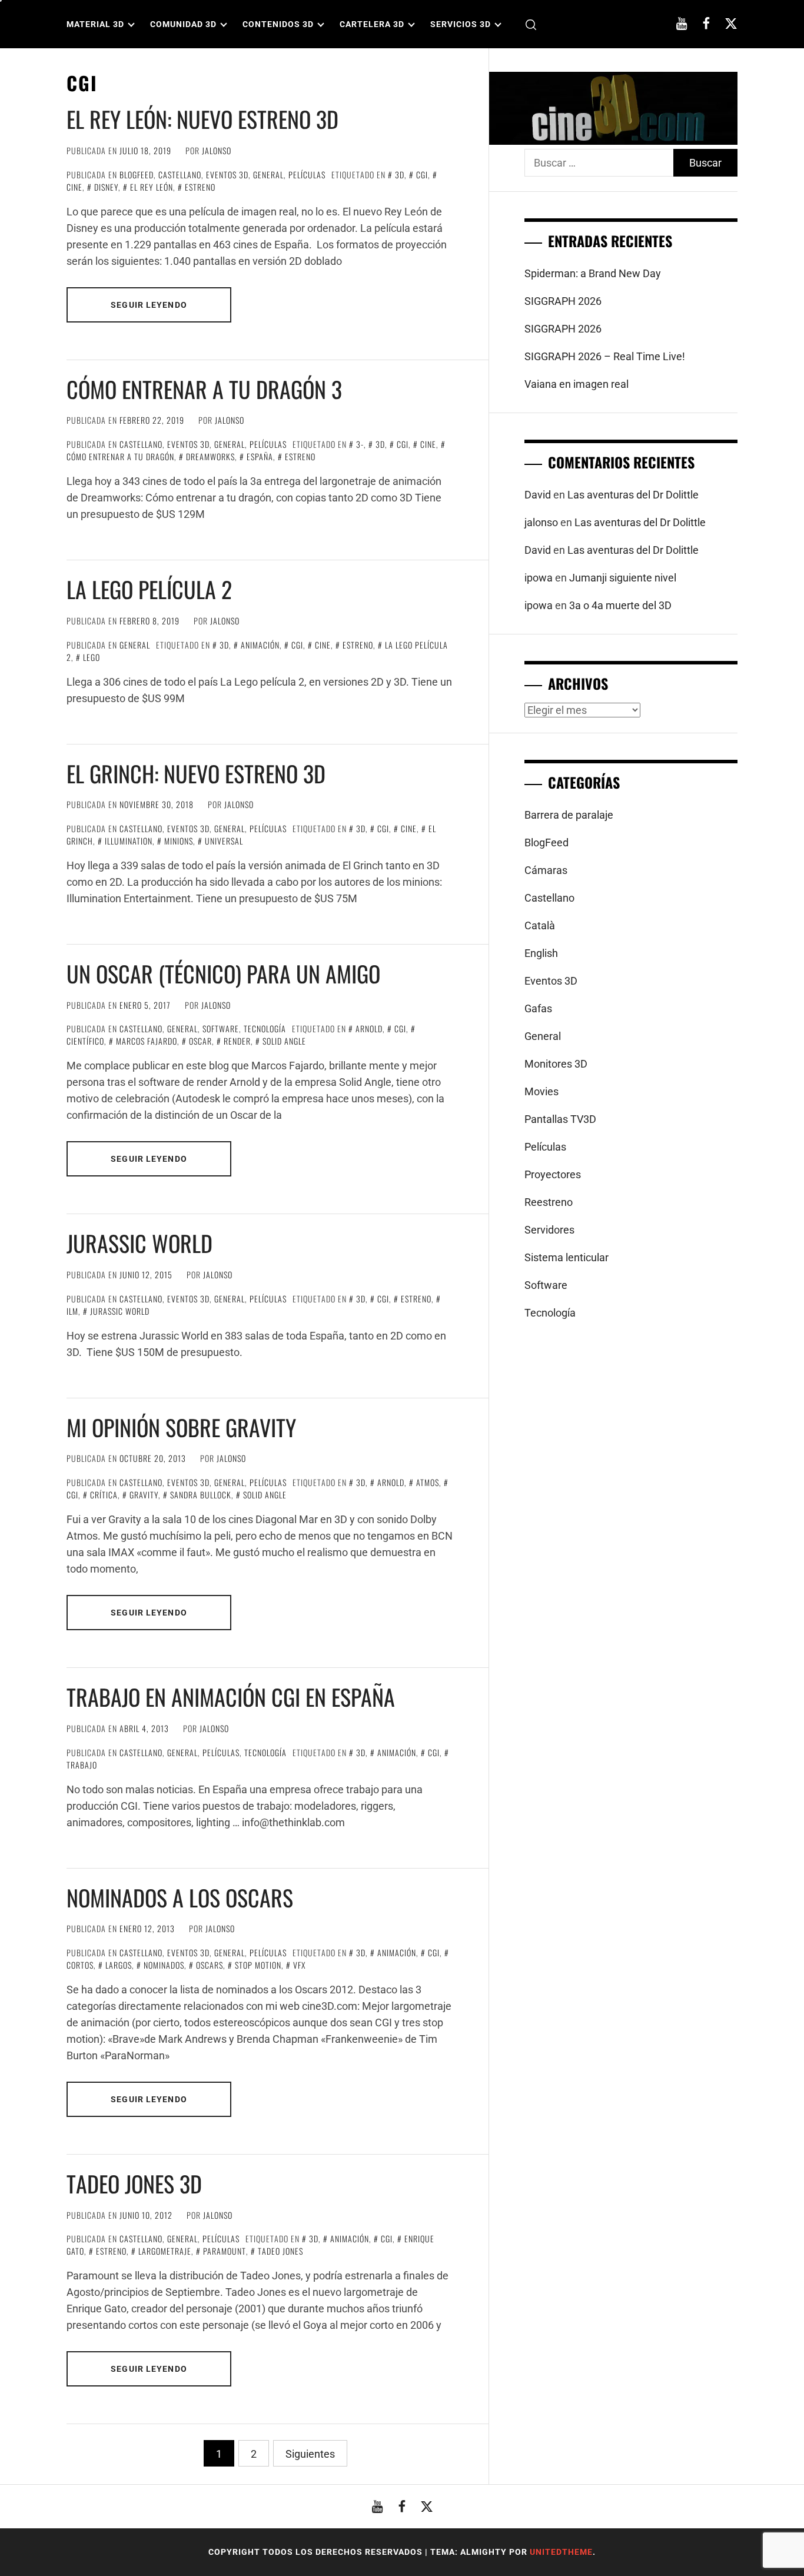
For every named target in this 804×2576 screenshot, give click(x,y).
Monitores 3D (556, 1064)
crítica (104, 1495)
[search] (531, 24)
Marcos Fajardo (147, 1041)
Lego (92, 657)
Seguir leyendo (149, 305)
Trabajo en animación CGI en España (231, 1697)
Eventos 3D (227, 174)
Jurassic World (139, 1243)
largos (119, 1965)
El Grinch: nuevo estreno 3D (196, 773)
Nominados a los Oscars (180, 1897)
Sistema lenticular (567, 1257)
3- (360, 444)
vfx (299, 1965)
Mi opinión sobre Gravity (181, 1427)
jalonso (217, 150)
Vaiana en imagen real (577, 384)
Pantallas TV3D (560, 1119)
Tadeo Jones (280, 2251)
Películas (307, 174)
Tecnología (265, 1028)
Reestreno (549, 1202)
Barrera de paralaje (569, 815)
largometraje (165, 2251)
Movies (541, 1091)
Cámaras (546, 870)
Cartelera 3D (372, 24)
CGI (422, 174)
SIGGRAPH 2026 (563, 301)
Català (540, 925)
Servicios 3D (461, 24)
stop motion (258, 1965)
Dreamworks (210, 456)
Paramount (225, 2251)
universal (224, 841)
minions (179, 841)
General (268, 174)
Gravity (144, 1495)
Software (221, 1028)
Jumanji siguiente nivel (623, 578)
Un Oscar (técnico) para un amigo (223, 973)
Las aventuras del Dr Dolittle (633, 495)
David (538, 495)
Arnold (369, 1028)
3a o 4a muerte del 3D (620, 605)
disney (106, 187)
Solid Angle (284, 1041)
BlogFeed (137, 174)
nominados (164, 1965)
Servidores (549, 1230)
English (541, 953)
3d (400, 174)
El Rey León (152, 187)
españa (260, 456)
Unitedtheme (561, 2552)
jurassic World (120, 1311)
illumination (129, 841)
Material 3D (95, 24)
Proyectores (553, 1174)
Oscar (200, 1041)
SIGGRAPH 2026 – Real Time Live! (605, 356)
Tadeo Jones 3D (134, 2183)
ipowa (539, 578)
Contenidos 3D (278, 24)
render (237, 1041)
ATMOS (428, 1482)
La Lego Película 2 (149, 589)
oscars (210, 1965)
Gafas (538, 1008)
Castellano (180, 174)
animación (260, 645)
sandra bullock (201, 1495)
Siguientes (310, 2454)
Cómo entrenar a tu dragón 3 (204, 389)
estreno (200, 187)
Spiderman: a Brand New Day (593, 273)
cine (428, 444)
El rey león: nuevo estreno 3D (202, 119)
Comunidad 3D (183, 24)
